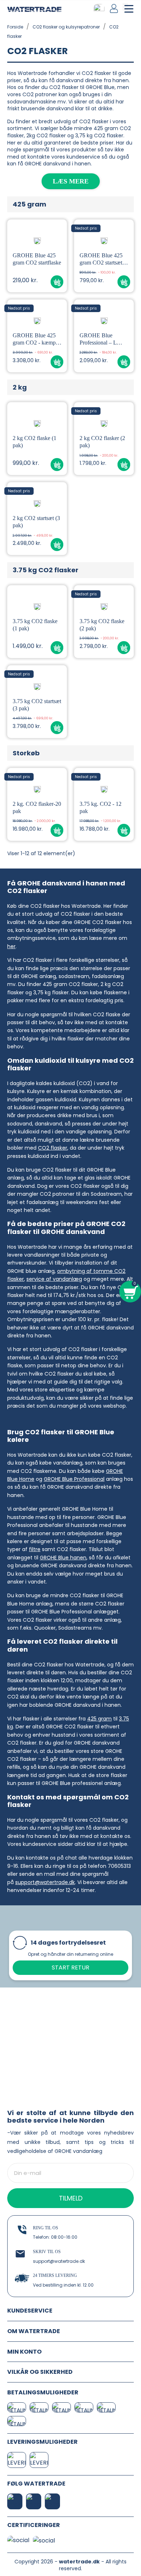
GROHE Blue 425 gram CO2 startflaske (37, 259)
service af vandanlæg (54, 1279)
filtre (35, 1549)
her (11, 946)
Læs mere (71, 181)
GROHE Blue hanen (63, 1558)
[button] (57, 282)
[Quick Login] (114, 8)
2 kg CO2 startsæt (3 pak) (36, 522)
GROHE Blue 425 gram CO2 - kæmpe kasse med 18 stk (35, 339)
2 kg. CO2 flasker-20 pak (37, 807)
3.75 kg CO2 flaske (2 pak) (102, 625)
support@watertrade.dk (45, 1882)
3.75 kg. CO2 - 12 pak (101, 807)
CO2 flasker (53, 1148)
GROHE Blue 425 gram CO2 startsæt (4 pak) (104, 259)
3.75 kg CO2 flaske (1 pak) (35, 625)
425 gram (99, 1719)
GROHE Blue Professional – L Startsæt (98, 339)
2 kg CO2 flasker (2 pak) (102, 442)
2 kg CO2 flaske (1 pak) (35, 442)
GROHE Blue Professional (74, 1479)
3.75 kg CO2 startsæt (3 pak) (37, 705)
